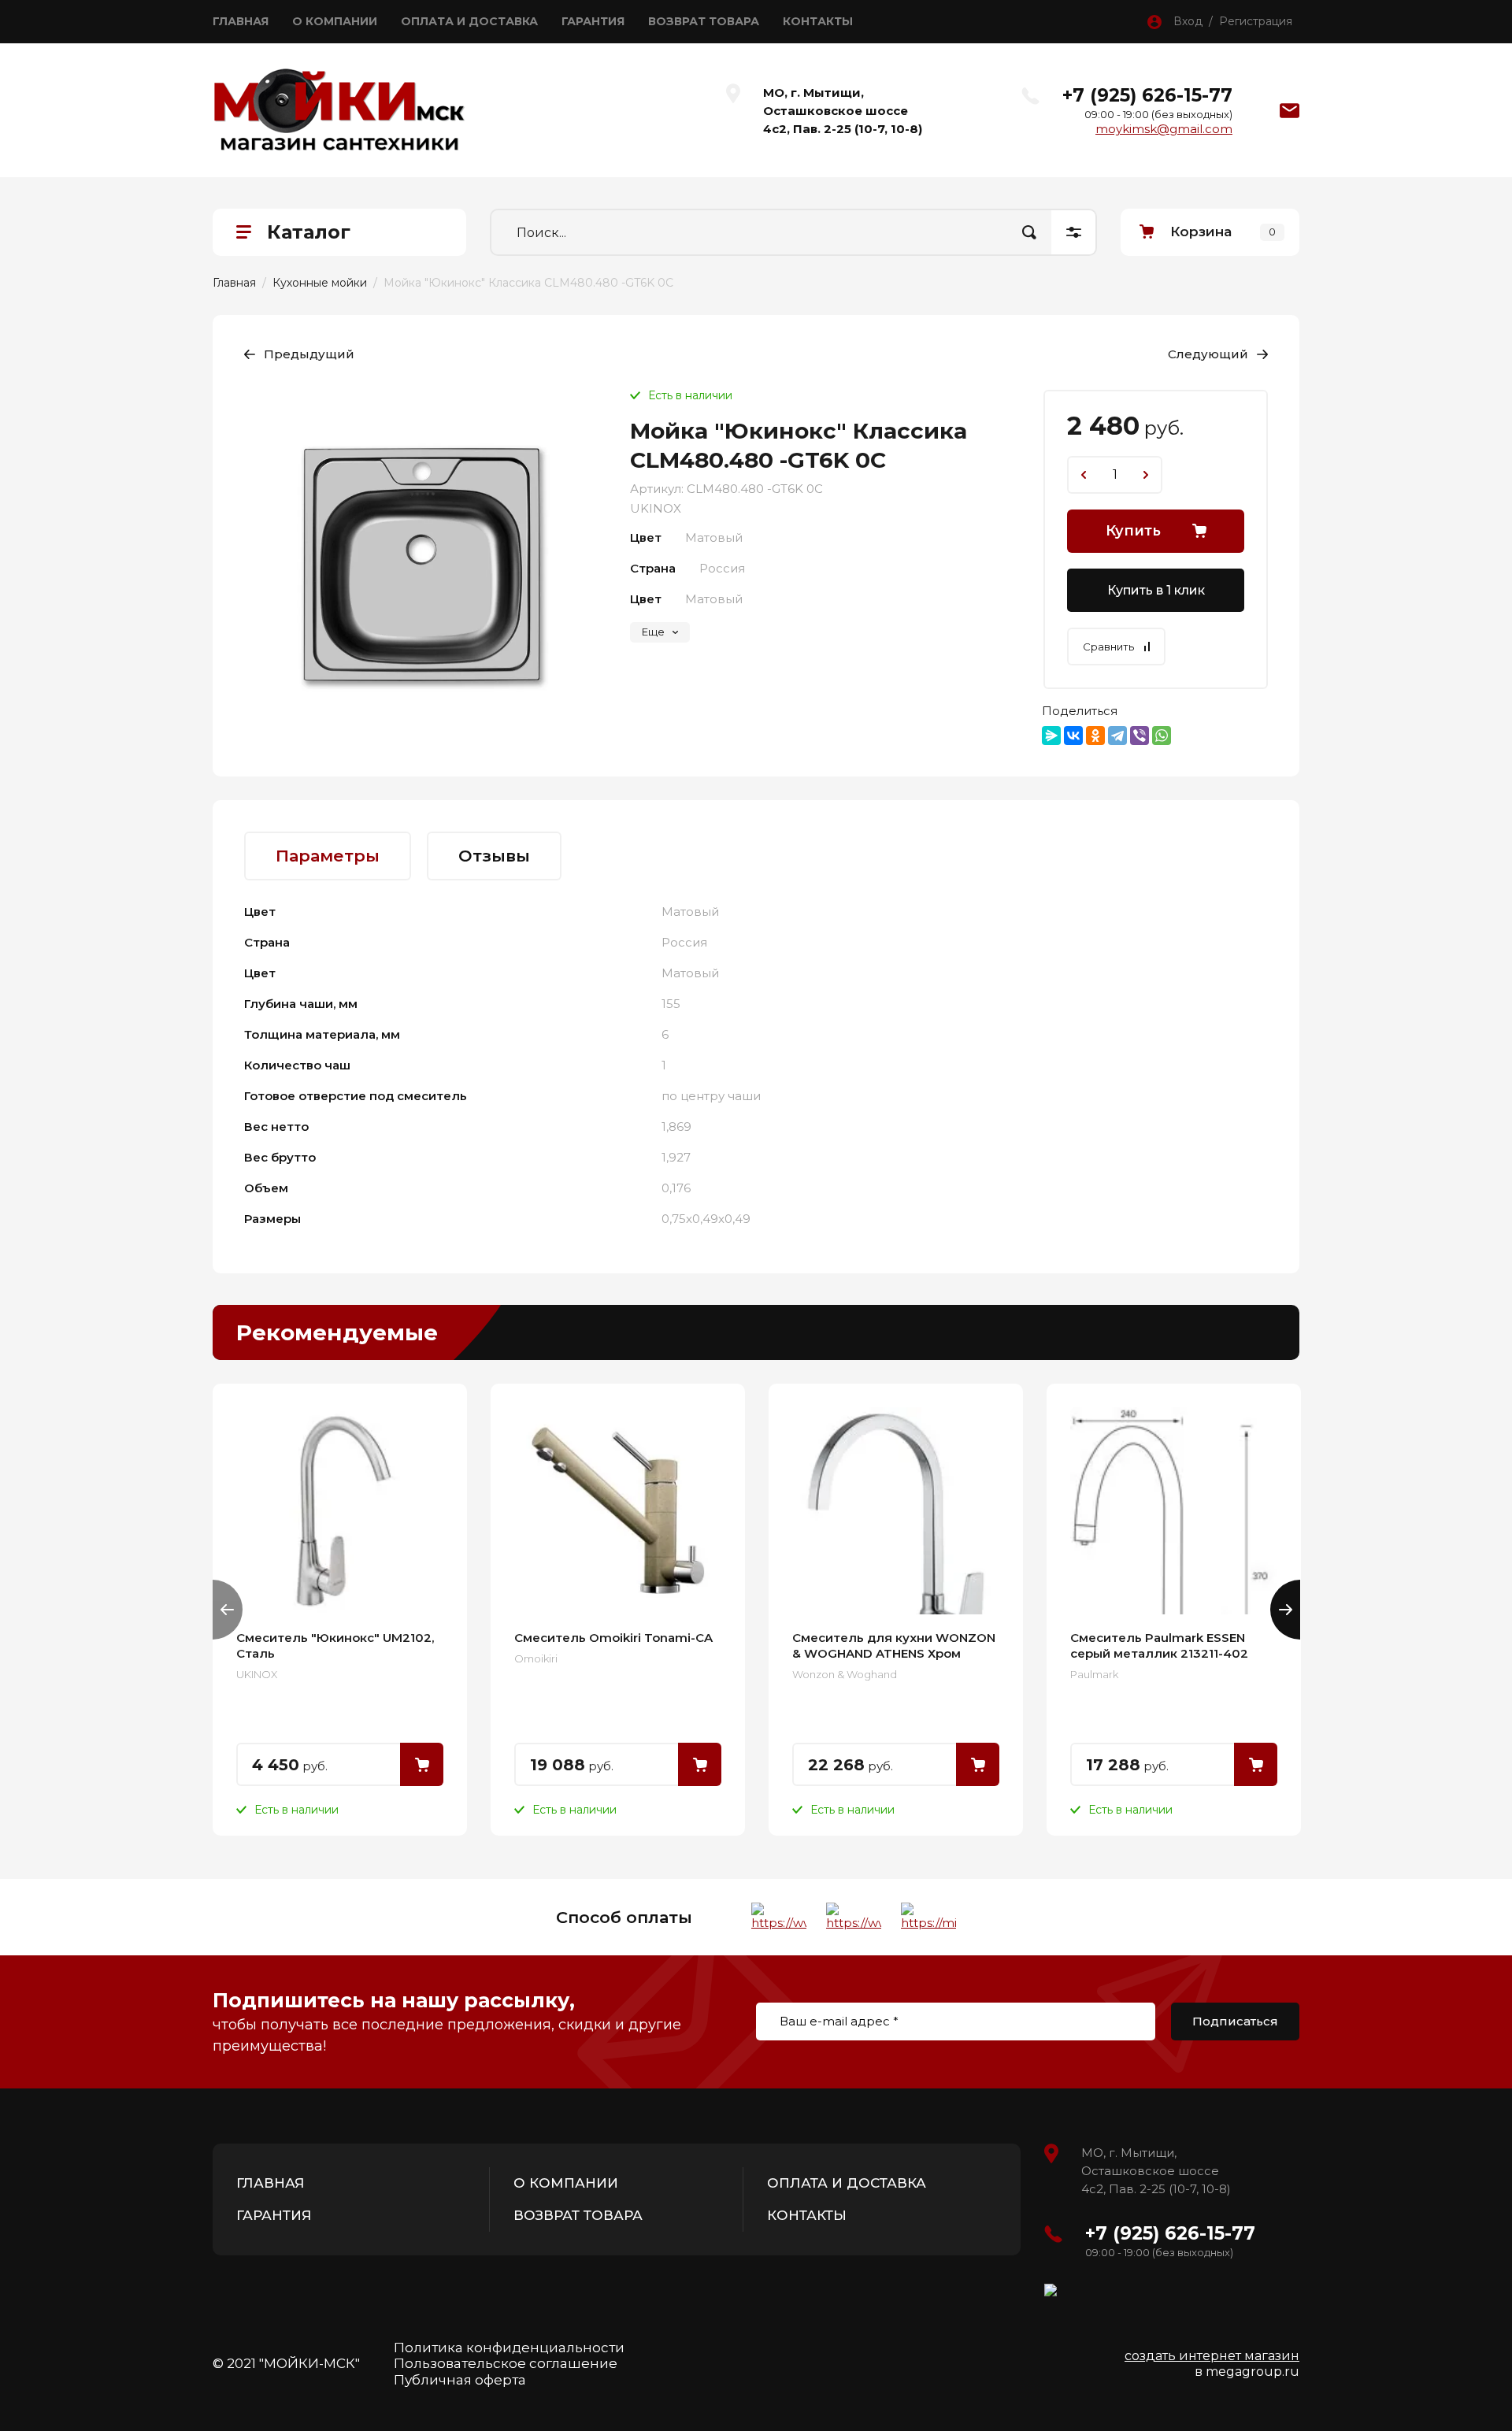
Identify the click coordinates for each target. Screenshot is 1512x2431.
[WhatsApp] (1162, 736)
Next (1285, 1610)
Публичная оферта (460, 2380)
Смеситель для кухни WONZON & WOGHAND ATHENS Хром (894, 1645)
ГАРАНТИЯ (593, 21)
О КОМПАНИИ (335, 21)
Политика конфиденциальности (509, 2348)
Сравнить (1108, 647)
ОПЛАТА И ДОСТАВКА (469, 21)
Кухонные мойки (320, 283)
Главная (234, 283)
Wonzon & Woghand (845, 1674)
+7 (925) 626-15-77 (1147, 95)
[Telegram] (1117, 736)
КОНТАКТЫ (818, 21)
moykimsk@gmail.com (1164, 129)
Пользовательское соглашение (506, 2363)
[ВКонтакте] (1073, 736)
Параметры (328, 856)
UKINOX (656, 508)
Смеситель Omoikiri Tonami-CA (613, 1638)
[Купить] (422, 1764)
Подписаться (1235, 2021)
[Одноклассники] (1095, 736)
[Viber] (1140, 736)
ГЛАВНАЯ (241, 21)
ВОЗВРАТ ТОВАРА (704, 21)
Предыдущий (309, 354)
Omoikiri (536, 1658)
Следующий (1208, 354)
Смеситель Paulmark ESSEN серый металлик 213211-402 (1159, 1645)
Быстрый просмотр (340, 1511)
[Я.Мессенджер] (1051, 736)
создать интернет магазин (1212, 2356)
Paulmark (1094, 1674)
